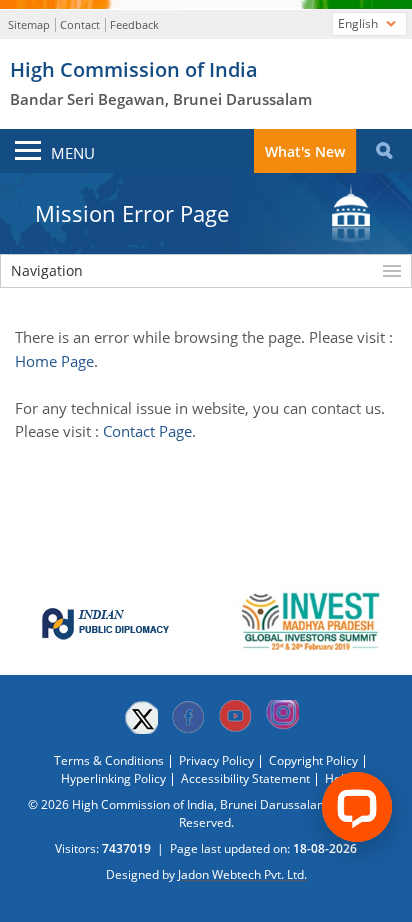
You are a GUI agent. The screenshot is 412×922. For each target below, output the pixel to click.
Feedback (134, 24)
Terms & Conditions (109, 760)
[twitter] (141, 717)
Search (384, 151)
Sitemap (29, 24)
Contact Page (147, 431)
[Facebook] (188, 717)
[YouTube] (235, 717)
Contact (80, 24)
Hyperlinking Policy (113, 778)
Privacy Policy (216, 760)
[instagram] (282, 717)
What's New (305, 151)
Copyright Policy (313, 760)
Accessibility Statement (245, 778)
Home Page (54, 361)
